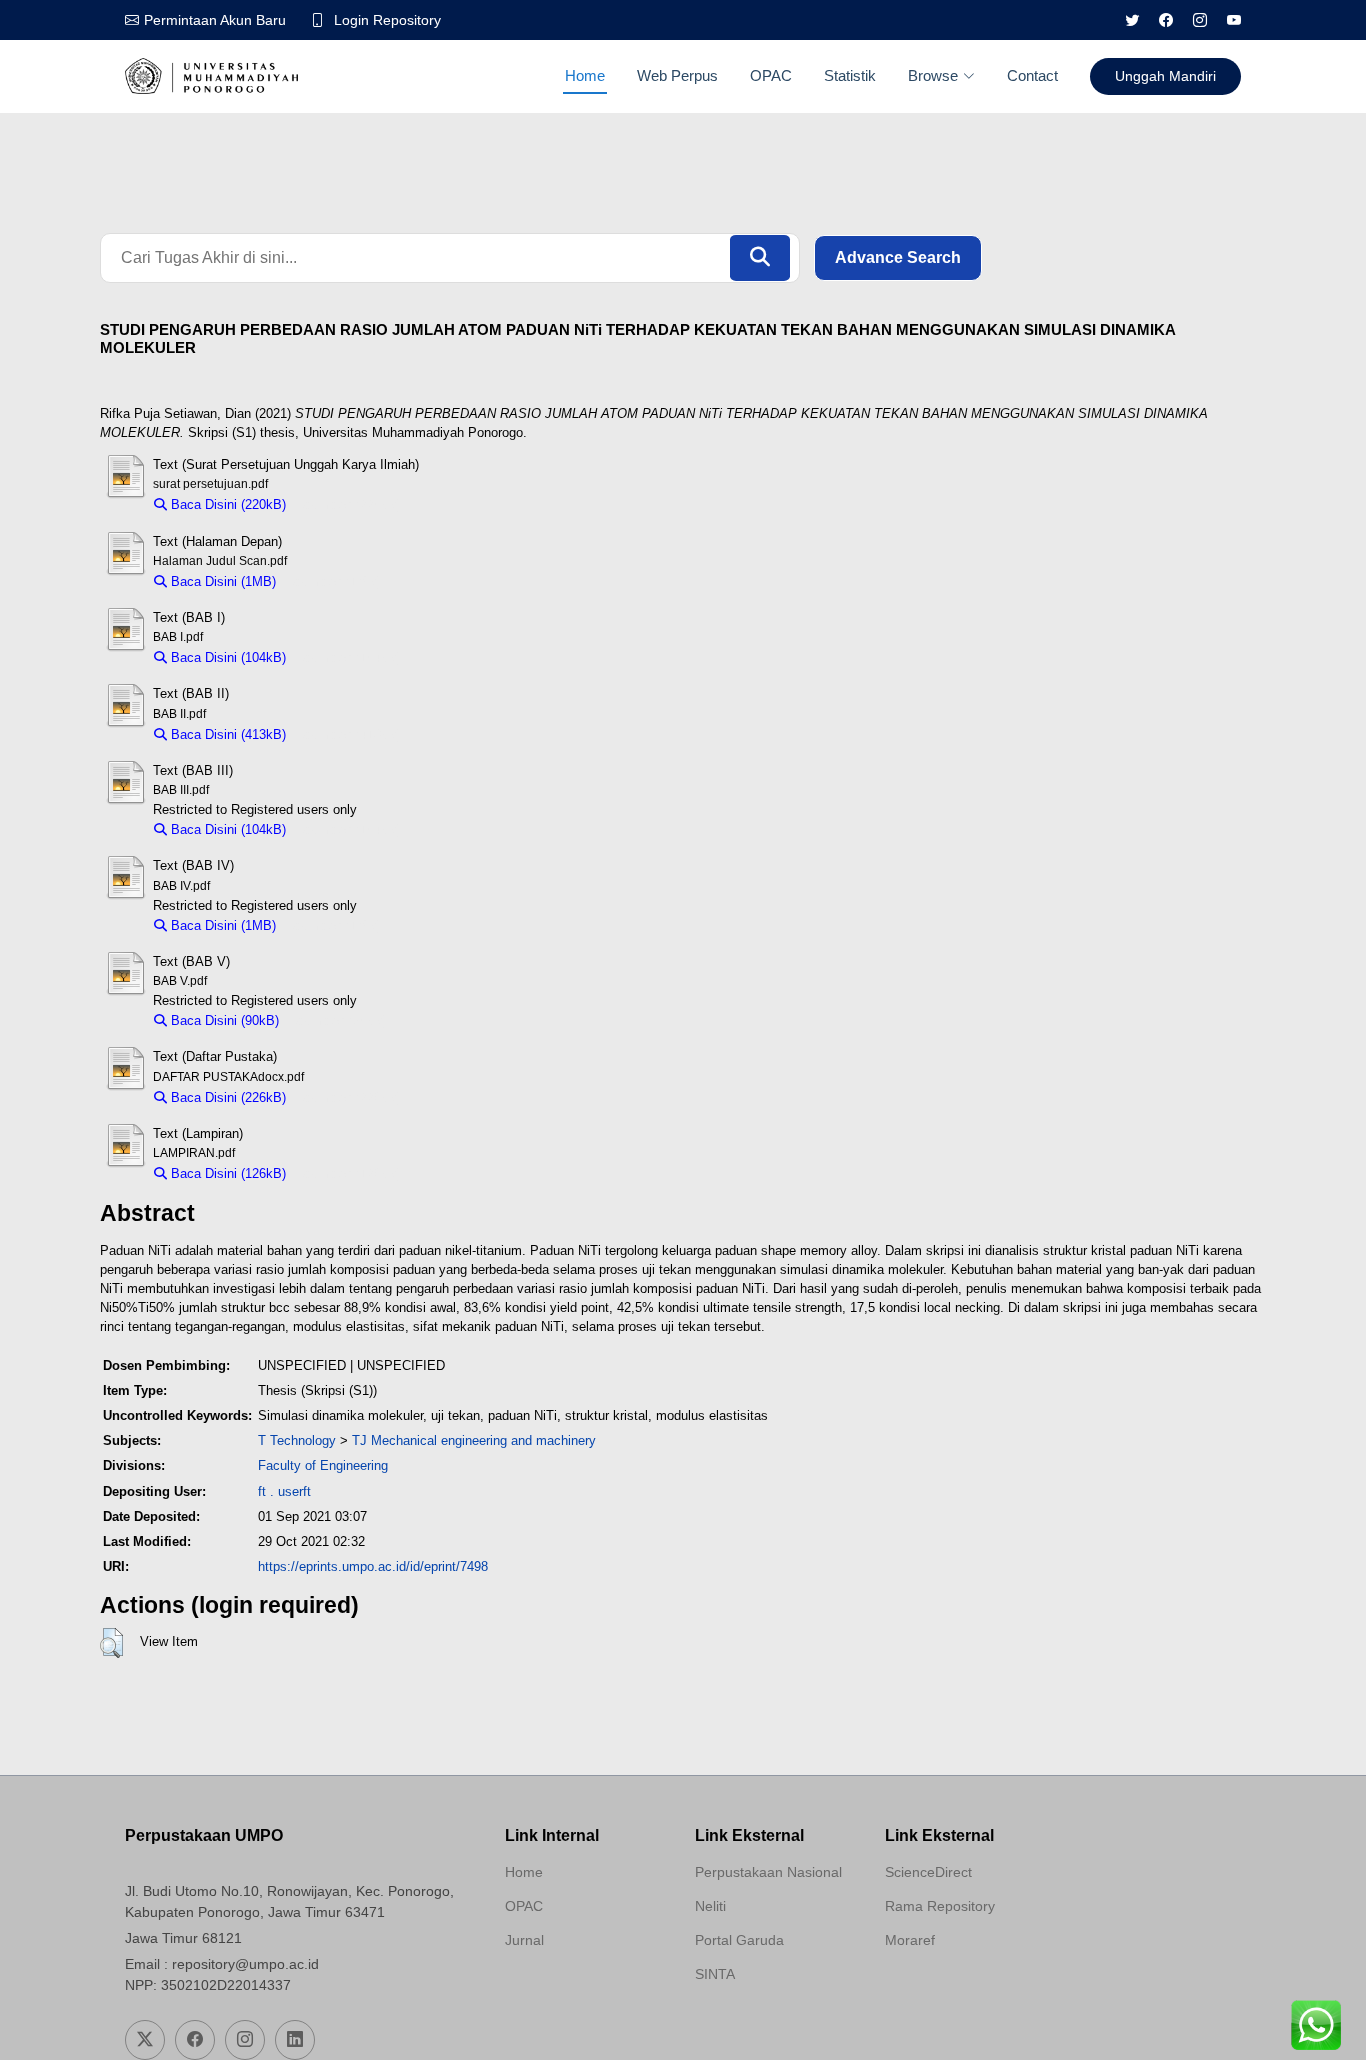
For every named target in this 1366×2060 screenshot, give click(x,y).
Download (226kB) (348, 1097)
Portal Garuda (739, 1940)
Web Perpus (677, 75)
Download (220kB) (348, 504)
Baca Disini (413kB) (226, 734)
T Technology (297, 1440)
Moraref (910, 1940)
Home (585, 75)
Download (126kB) (348, 1173)
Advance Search (898, 257)
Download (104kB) (348, 657)
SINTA (715, 1974)
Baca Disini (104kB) (226, 657)
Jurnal (524, 1940)
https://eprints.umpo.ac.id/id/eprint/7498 (373, 1566)
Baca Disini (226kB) (226, 1097)
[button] (111, 1643)
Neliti (710, 1906)
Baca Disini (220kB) (226, 504)
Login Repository (387, 20)
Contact (1032, 75)
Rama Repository (940, 1906)
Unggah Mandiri (1165, 76)
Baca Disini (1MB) (221, 581)
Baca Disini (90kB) (223, 1020)
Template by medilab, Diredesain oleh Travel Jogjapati (576, 1988)
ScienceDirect (928, 1872)
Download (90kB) (338, 1020)
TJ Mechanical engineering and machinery (474, 1440)
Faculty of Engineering (323, 1465)
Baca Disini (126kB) (226, 1173)
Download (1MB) (333, 581)
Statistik (850, 75)
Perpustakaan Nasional (768, 1872)
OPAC (771, 75)
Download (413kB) (348, 734)
